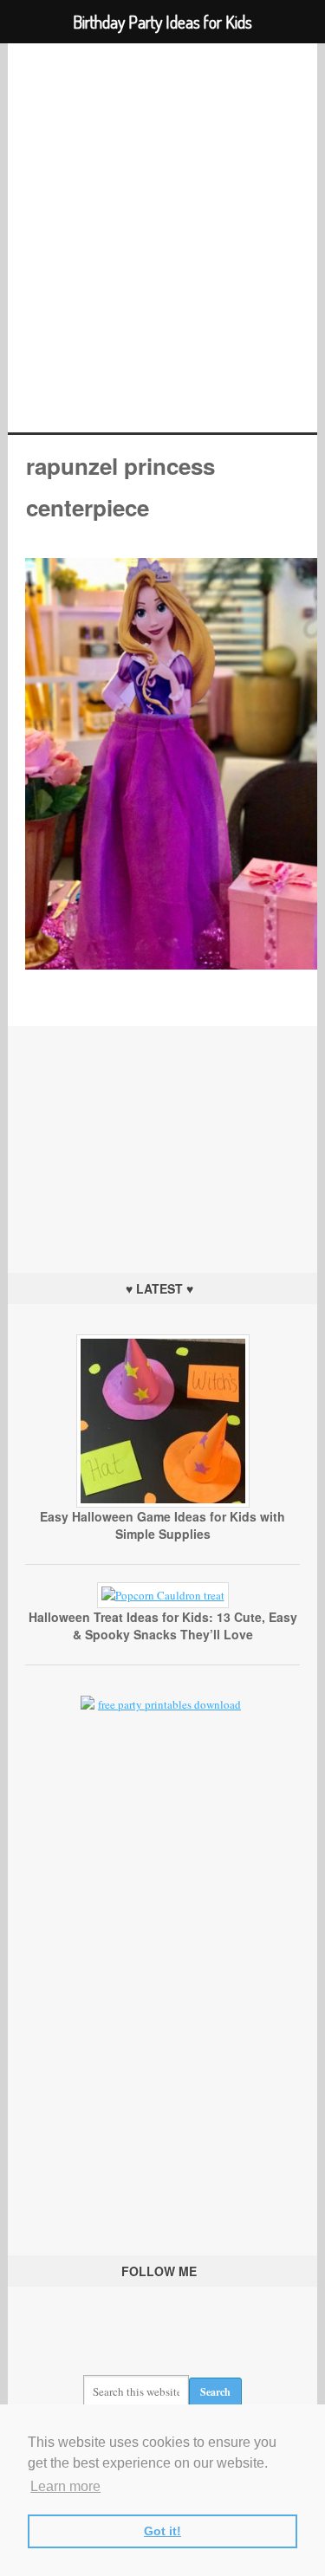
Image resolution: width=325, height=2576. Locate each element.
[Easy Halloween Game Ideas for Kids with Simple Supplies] (163, 1503)
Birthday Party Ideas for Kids (162, 238)
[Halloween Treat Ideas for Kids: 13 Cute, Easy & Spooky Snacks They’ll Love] (163, 1595)
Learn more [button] (65, 2486)
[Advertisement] (163, 1134)
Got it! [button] (162, 2531)
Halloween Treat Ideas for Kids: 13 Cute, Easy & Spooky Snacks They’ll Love (163, 1625)
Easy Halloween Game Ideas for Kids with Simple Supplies (162, 1525)
